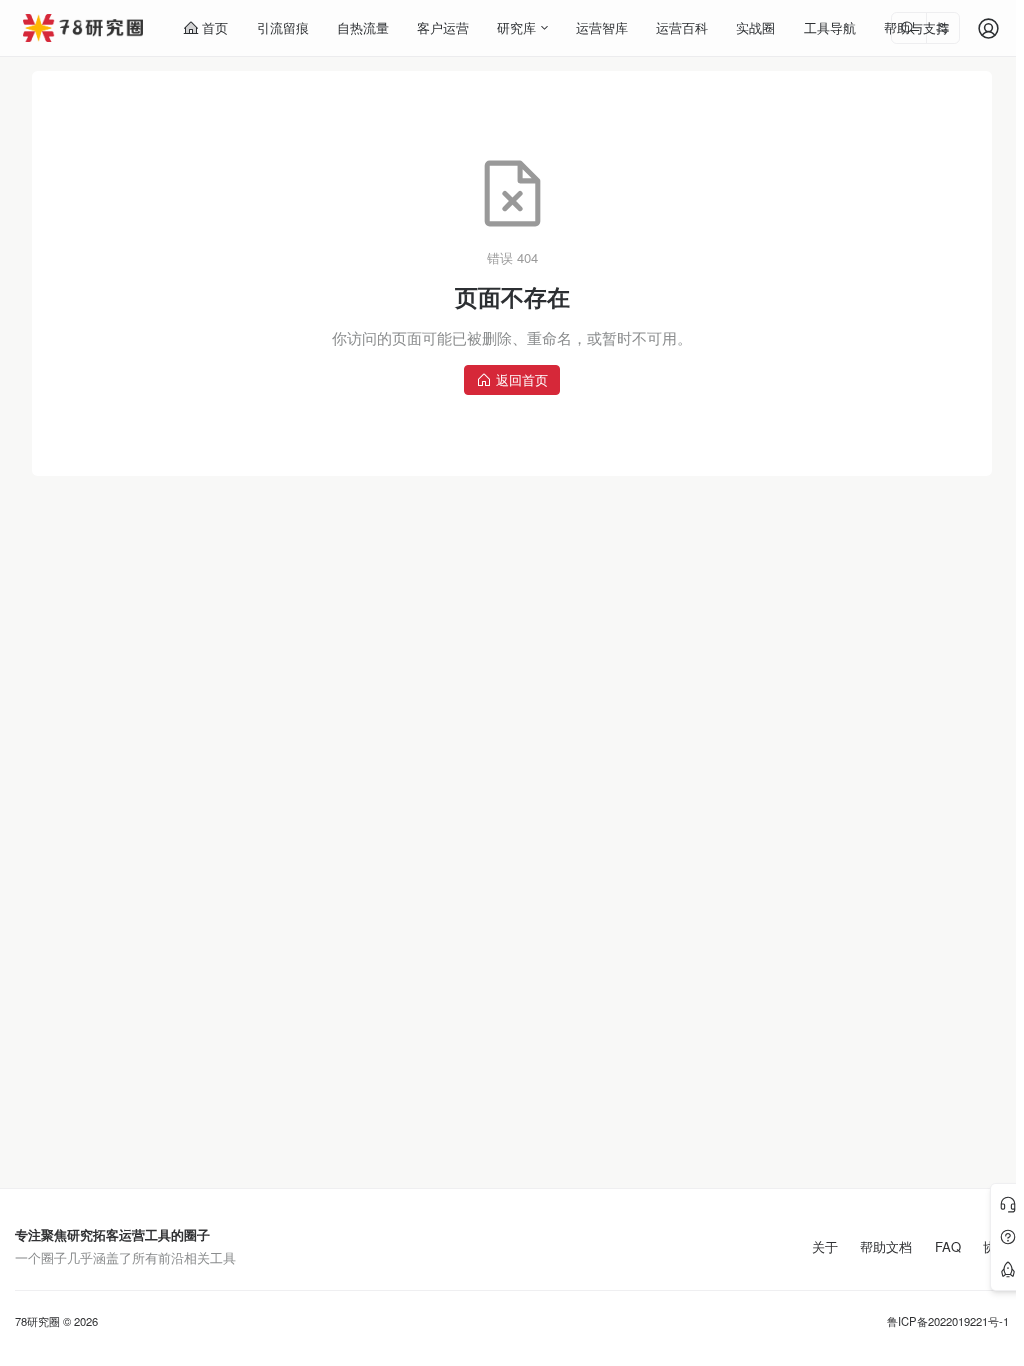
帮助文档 (886, 1247)
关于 (825, 1247)
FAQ (948, 1247)
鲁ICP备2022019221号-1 (948, 1321)
